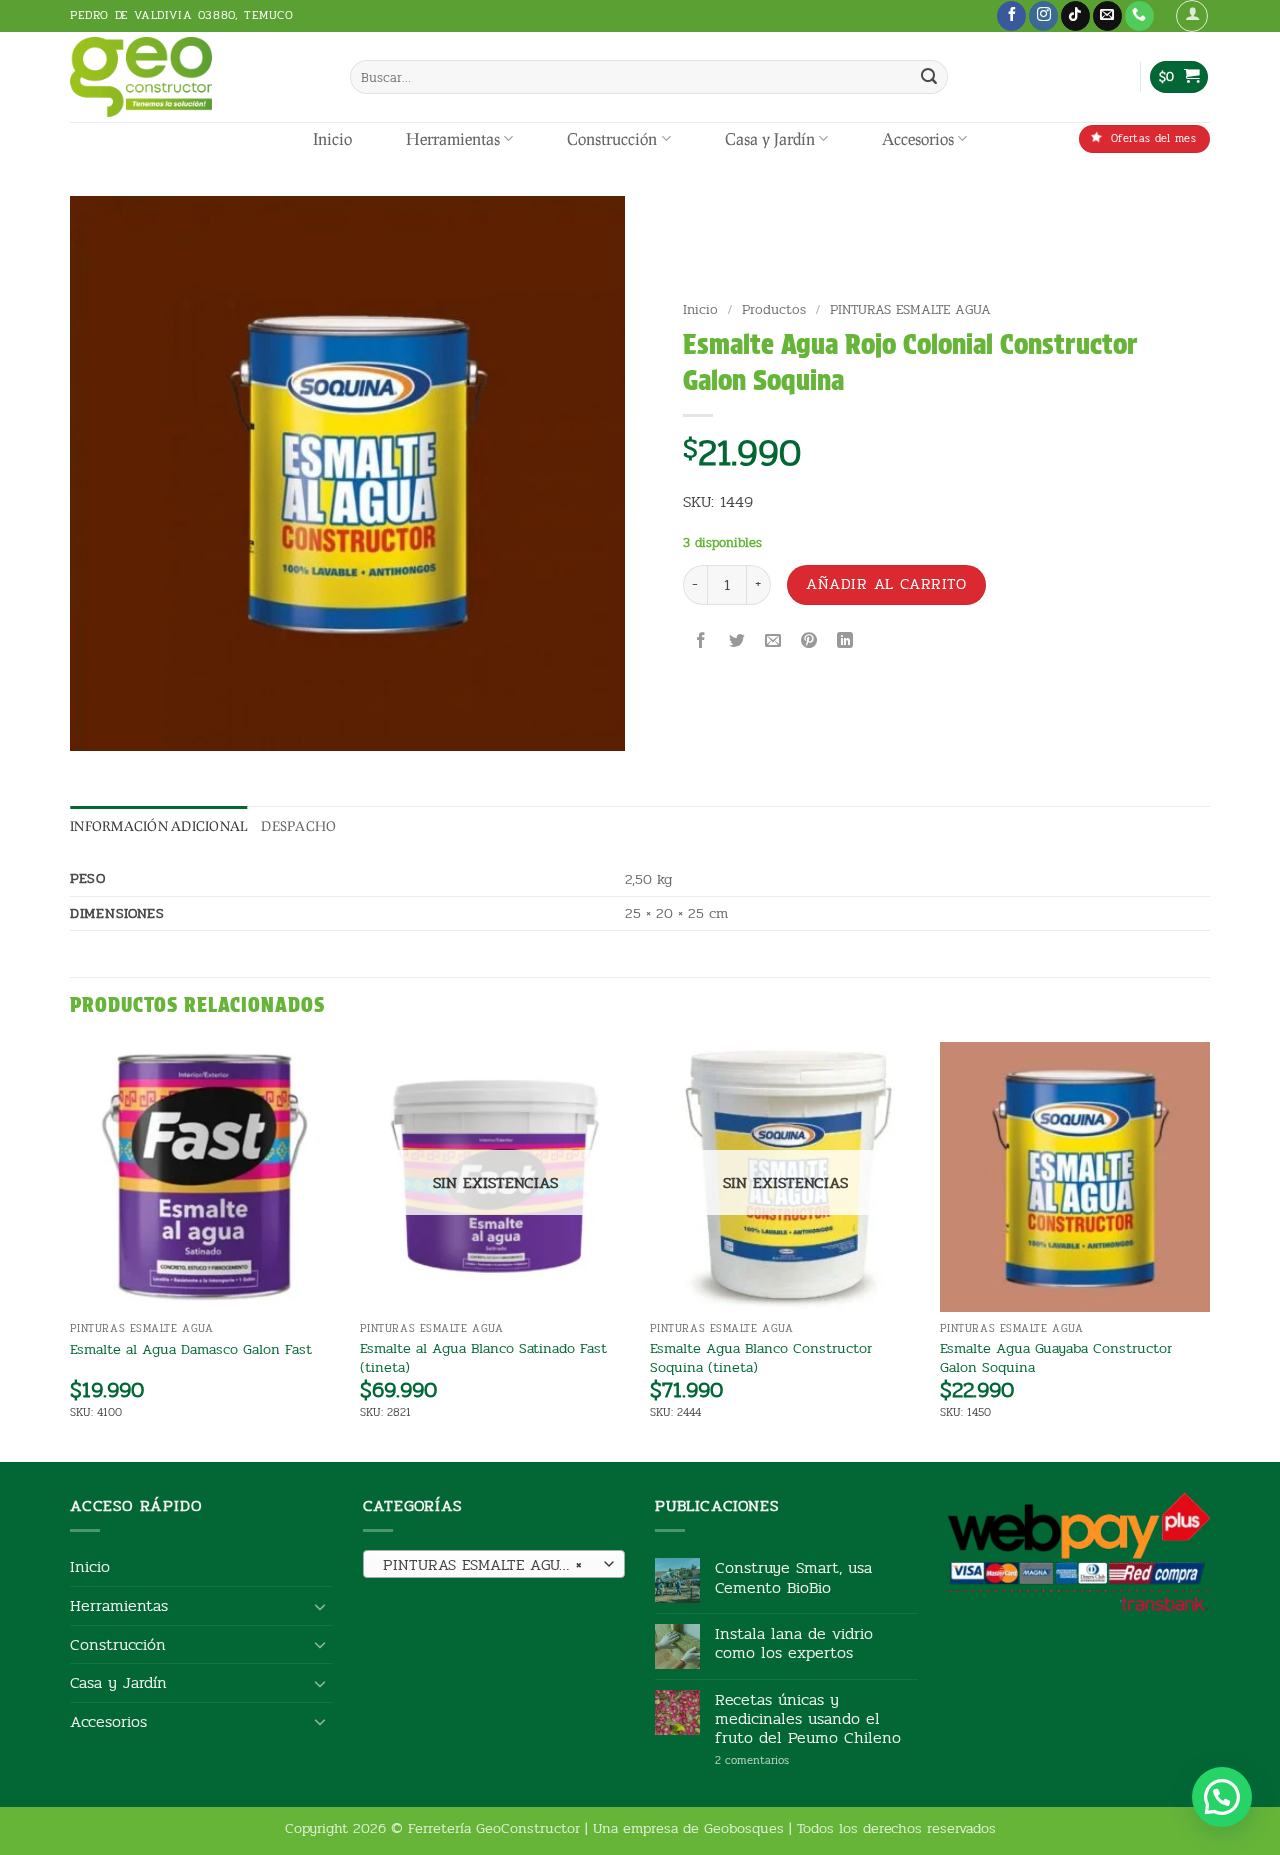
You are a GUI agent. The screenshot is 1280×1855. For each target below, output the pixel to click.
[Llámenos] (1139, 16)
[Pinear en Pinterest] (809, 642)
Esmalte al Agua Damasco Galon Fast (191, 1349)
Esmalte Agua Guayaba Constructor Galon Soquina (1056, 1357)
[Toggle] (321, 1606)
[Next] (1209, 1250)
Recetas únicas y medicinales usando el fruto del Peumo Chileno (808, 1719)
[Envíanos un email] (1107, 16)
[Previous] (71, 1250)
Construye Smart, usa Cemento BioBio (793, 1577)
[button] (1192, 16)
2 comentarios (782, 1760)
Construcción (612, 138)
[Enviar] (929, 77)
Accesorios (918, 138)
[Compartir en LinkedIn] (845, 642)
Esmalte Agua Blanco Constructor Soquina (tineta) (761, 1357)
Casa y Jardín (770, 138)
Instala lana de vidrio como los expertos (794, 1643)
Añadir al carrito (886, 584)
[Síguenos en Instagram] (1043, 16)
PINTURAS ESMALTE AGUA (910, 309)
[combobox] (494, 1564)
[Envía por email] (773, 642)
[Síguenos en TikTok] (1075, 16)
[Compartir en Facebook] (700, 642)
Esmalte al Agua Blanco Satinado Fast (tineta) (483, 1357)
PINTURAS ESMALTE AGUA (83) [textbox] (492, 1565)
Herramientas (453, 138)
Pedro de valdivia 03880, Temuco (182, 15)
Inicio (332, 138)
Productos (774, 309)
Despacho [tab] (298, 826)
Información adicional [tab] (158, 826)
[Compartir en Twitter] (736, 642)
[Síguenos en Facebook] (1011, 16)
